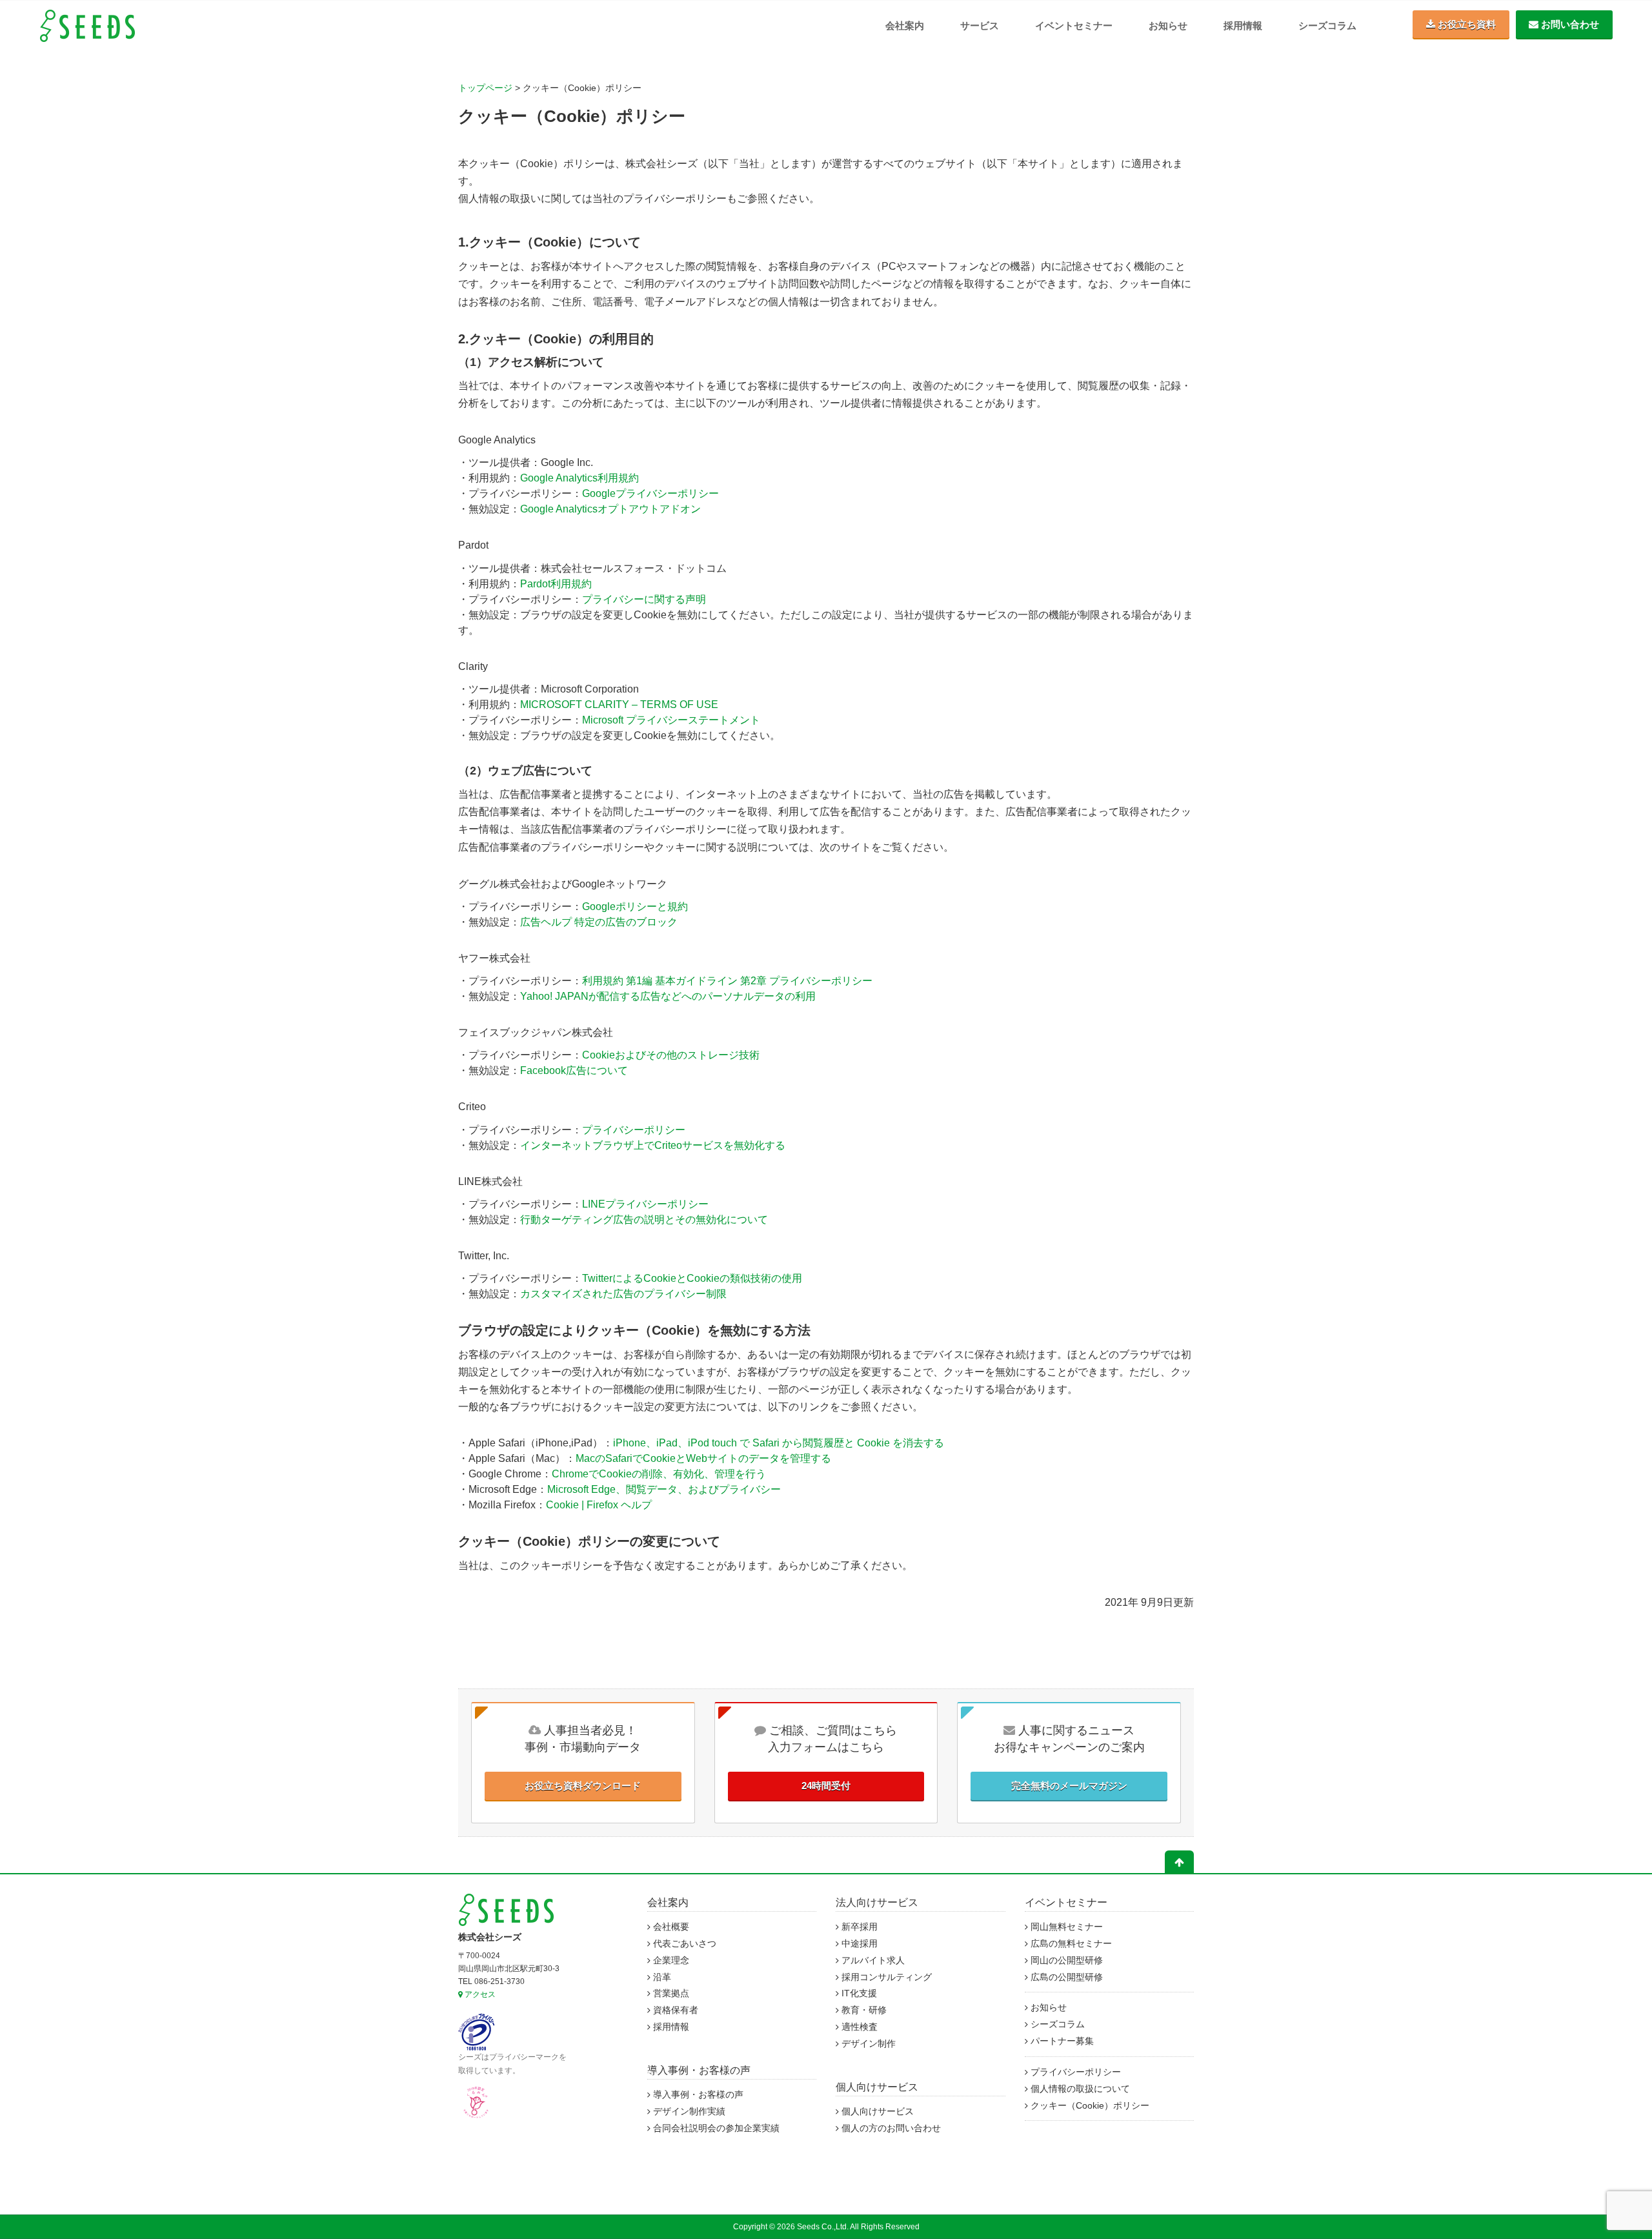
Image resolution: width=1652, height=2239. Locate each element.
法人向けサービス (877, 1902)
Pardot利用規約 (556, 584)
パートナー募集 (1061, 2041)
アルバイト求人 (872, 1960)
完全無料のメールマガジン (1069, 1786)
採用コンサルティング (885, 1977)
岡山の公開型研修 (1065, 1960)
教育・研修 (863, 2010)
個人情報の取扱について (1079, 2089)
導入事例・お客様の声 (699, 2070)
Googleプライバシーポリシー (650, 493)
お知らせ (1168, 25)
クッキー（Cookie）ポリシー (1089, 2106)
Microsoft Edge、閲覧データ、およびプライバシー (664, 1489)
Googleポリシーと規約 (635, 907)
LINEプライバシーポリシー (645, 1204)
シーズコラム (1327, 25)
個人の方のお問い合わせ (890, 2128)
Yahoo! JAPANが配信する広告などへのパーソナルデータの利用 (668, 996)
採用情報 (1243, 25)
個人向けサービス (877, 2087)
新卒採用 (858, 1927)
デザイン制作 (867, 2044)
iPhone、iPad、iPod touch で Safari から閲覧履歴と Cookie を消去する (779, 1443)
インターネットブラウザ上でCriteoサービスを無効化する (653, 1145)
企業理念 (670, 1960)
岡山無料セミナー (1065, 1927)
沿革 (661, 1977)
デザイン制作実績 (688, 2112)
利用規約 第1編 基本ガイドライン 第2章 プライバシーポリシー (727, 981)
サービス (980, 25)
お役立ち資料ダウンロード (583, 1786)
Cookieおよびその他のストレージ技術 (671, 1055)
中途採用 (858, 1944)
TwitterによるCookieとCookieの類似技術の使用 (692, 1278)
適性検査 (858, 2027)
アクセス (479, 1994)
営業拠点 (670, 1993)
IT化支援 (858, 1993)
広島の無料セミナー (1070, 1944)
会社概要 (670, 1927)
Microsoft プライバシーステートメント (671, 720)
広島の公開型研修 (1065, 1977)
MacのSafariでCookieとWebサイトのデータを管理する (703, 1458)
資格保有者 (674, 2010)
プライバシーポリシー (634, 1130)
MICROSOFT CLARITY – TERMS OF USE (619, 704)
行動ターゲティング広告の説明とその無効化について (644, 1220)
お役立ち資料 (1466, 24)
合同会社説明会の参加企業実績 (715, 2128)
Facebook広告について (574, 1070)
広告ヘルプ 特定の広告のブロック (599, 922)
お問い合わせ (1569, 24)
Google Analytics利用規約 (579, 478)
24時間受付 (826, 1786)
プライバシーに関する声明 (644, 599)
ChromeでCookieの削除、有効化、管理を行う (659, 1474)
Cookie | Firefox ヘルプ (599, 1505)
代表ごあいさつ (683, 1944)
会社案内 (905, 25)
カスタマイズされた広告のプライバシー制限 (623, 1294)
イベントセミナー (1074, 25)
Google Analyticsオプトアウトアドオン (610, 509)
